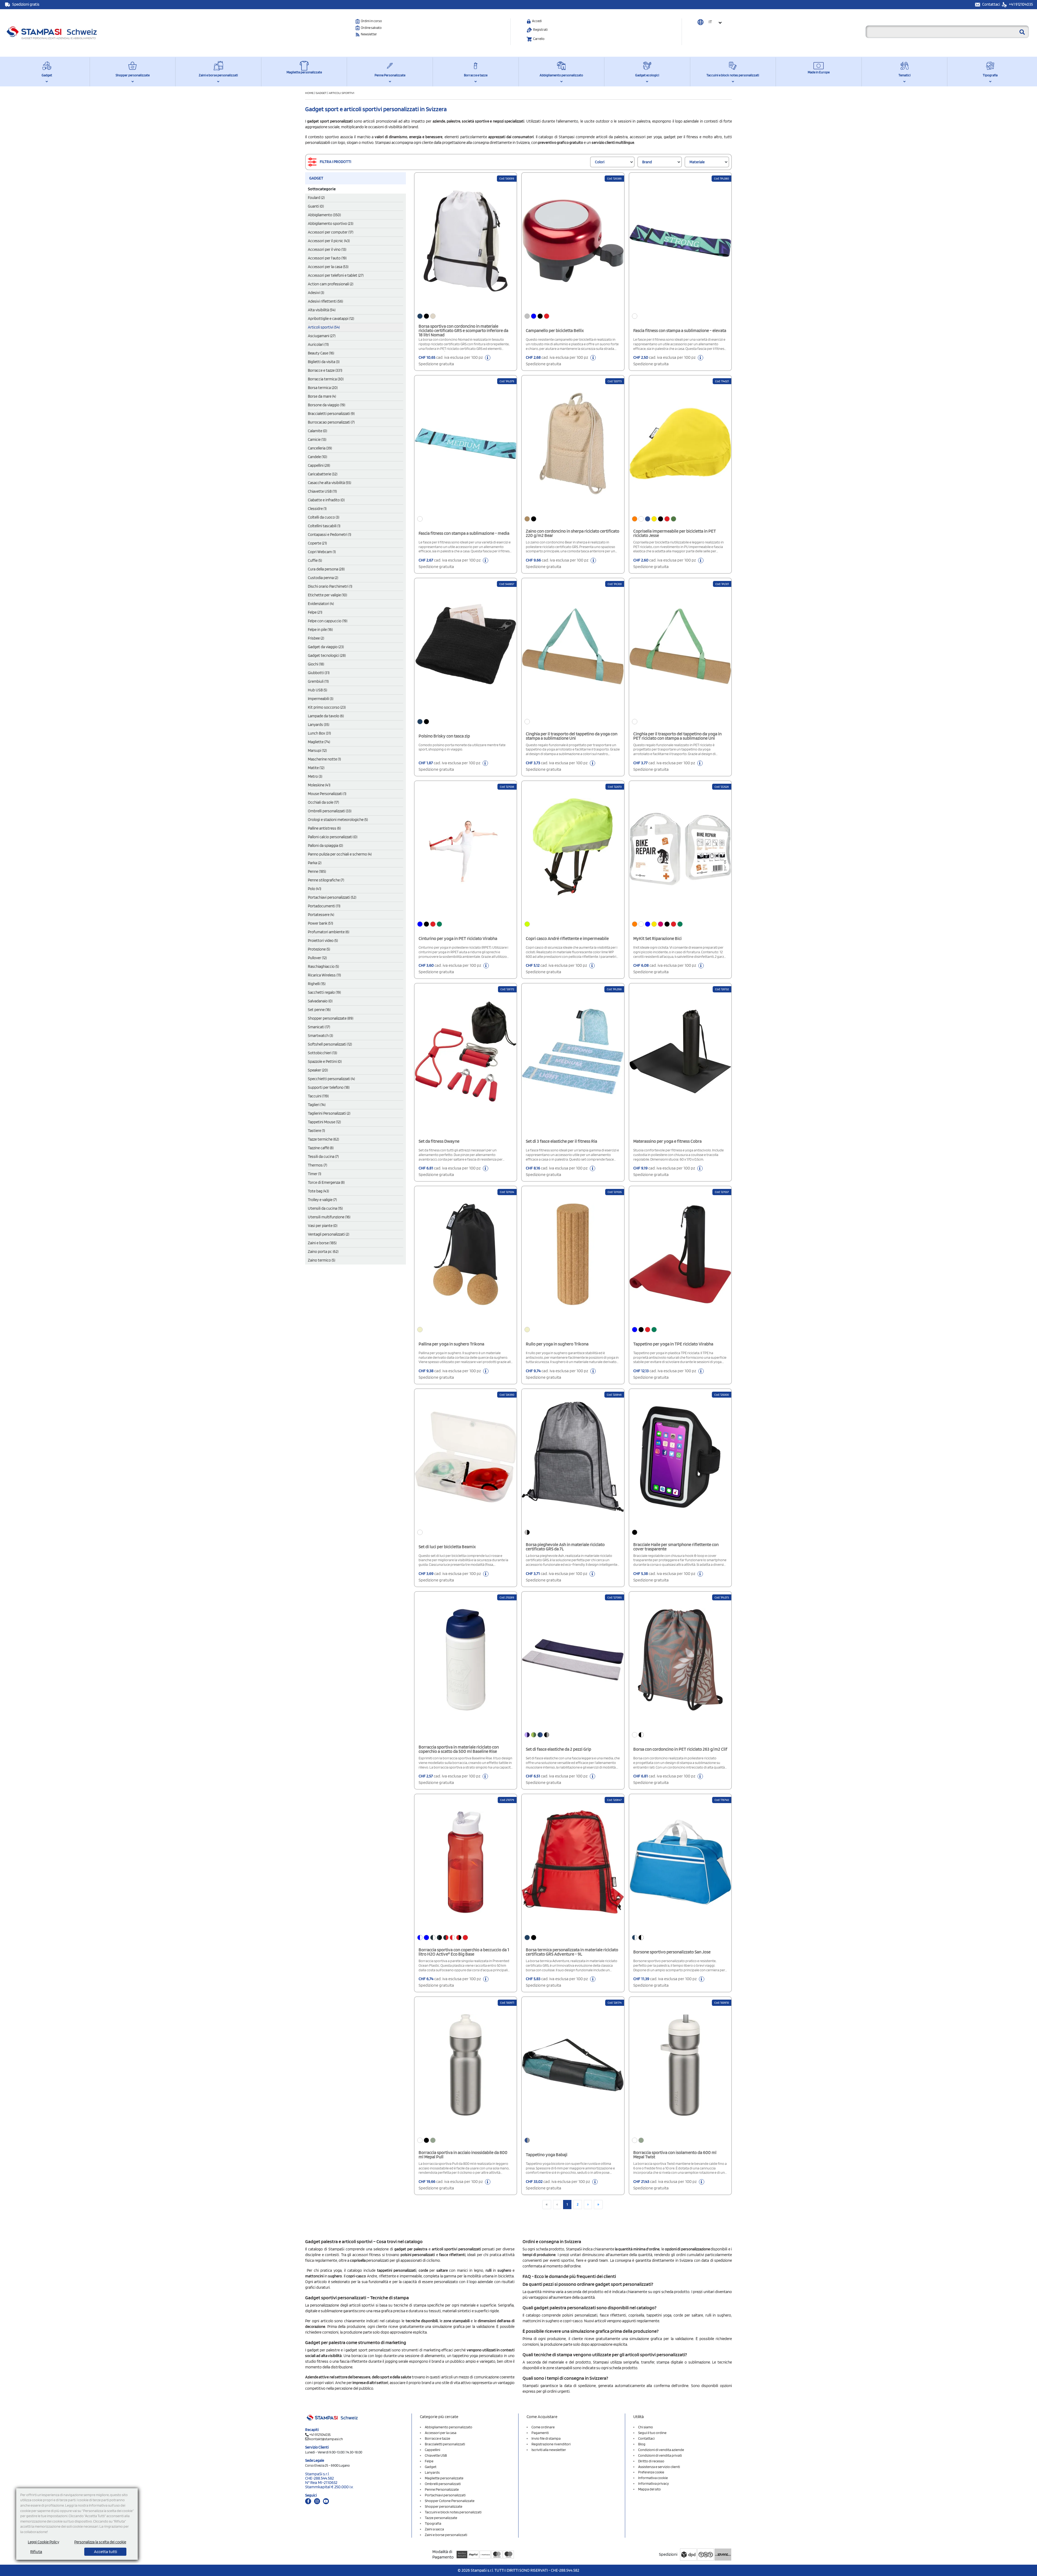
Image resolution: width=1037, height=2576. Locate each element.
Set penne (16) (319, 1010)
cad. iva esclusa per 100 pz (451, 361)
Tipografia (990, 75)
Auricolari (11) (318, 344)
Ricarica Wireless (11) (324, 975)
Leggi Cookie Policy (43, 2542)
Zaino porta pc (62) (323, 1252)
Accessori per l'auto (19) (327, 258)
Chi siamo (646, 2427)
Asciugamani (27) (322, 336)
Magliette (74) (319, 742)
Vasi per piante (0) (323, 1226)
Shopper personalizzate (133, 75)
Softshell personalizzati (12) (330, 1044)
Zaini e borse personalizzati (218, 75)
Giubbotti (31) (319, 673)
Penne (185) (317, 871)
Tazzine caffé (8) (321, 1148)
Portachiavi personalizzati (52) (332, 897)
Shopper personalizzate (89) (331, 1018)
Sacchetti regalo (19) (324, 992)
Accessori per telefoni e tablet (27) (336, 275)
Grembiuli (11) (318, 681)
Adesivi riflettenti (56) (325, 301)
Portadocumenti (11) (324, 906)
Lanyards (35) (319, 725)
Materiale (697, 162)
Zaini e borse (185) (322, 1243)
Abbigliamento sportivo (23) (331, 224)
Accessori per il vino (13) (327, 249)
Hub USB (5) (317, 690)
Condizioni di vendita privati (660, 2455)
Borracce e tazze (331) (325, 370)
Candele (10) (317, 457)
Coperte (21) (317, 543)
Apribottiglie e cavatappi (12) (331, 319)
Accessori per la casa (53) (328, 267)
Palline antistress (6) (324, 828)
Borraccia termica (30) (326, 379)
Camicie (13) (317, 440)
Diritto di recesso (651, 2461)
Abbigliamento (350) (324, 215)
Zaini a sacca (434, 2529)
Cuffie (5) (315, 560)
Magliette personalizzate (304, 72)
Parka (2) (315, 863)
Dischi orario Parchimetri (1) (330, 586)
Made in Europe (819, 72)
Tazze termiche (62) (323, 1139)
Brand (647, 162)
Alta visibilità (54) (322, 310)
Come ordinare (543, 2427)
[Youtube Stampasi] (326, 2501)
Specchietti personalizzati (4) (331, 1079)
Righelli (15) (317, 984)
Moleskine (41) (319, 785)
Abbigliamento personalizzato (561, 75)
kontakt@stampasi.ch (326, 2439)
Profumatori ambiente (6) (329, 932)
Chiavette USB (436, 2455)
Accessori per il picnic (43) (329, 241)
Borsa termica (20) (323, 388)
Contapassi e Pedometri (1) (329, 535)
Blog (642, 2444)
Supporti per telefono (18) (329, 1087)
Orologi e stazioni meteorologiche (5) (338, 820)
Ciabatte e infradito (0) (326, 500)
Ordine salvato (371, 28)
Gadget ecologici (647, 75)
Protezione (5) (319, 949)
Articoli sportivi (341, 93)
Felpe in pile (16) (320, 630)
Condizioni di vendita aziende (661, 2450)
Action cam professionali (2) (331, 284)
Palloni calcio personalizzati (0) (333, 837)
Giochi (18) (316, 664)
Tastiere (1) (316, 1131)
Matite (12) (316, 768)
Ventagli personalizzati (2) (329, 1234)
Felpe (429, 2461)
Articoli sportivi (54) (324, 327)
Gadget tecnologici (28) (327, 655)
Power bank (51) (320, 923)
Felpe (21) (315, 612)
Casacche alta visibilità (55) (329, 483)
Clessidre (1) (317, 509)
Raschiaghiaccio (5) (323, 966)
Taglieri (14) (317, 1105)
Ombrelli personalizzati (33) (330, 811)
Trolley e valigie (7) (322, 1200)
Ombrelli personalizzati (443, 2484)
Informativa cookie (653, 2478)
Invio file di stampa (546, 2438)
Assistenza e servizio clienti (659, 2467)
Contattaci (991, 4)
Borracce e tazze (476, 75)
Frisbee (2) (316, 638)
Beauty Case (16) (321, 353)
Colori (600, 162)
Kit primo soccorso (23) (327, 707)
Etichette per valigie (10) (327, 595)
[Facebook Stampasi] (308, 2501)
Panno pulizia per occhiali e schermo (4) (340, 854)
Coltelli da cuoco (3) (324, 517)
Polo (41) (314, 889)
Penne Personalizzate (390, 75)
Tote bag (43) (318, 1191)
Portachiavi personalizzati (445, 2495)
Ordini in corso (371, 21)
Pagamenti (540, 2433)
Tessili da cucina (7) (323, 1157)
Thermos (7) (317, 1165)
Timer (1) (314, 1174)
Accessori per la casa (441, 2433)
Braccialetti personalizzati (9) (331, 414)
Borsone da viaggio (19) (326, 405)
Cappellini (432, 2450)
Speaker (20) (318, 1070)
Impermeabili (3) (321, 699)
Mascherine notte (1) (324, 759)
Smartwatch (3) (320, 1036)
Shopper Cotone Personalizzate (450, 2501)
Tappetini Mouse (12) (324, 1122)
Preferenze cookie (651, 2472)
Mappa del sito (649, 2489)
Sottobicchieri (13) (322, 1053)
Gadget (47, 75)
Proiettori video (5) (323, 941)
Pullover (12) (317, 958)
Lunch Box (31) (319, 733)
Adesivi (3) (316, 293)
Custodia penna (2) (323, 578)
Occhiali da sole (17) (323, 802)
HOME (310, 93)
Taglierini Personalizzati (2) (329, 1113)
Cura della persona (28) (326, 569)
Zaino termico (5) (321, 1260)
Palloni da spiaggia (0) (325, 846)
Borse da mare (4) (322, 396)
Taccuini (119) (318, 1096)
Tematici (905, 75)
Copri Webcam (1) (322, 552)
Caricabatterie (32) (323, 474)
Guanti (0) (316, 206)
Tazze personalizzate (441, 2518)
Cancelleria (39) (320, 448)
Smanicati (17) (319, 1027)
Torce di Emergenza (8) (326, 1182)
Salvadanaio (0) (320, 1001)
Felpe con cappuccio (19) (328, 621)
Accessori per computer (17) (331, 232)
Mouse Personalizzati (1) (327, 794)
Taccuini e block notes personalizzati (733, 75)
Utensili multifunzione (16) (329, 1217)
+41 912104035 (1021, 4)
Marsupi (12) (317, 751)
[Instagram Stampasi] (317, 2501)
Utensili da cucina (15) (325, 1208)
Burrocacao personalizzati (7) (331, 422)
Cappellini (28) (319, 465)
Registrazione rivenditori (551, 2444)
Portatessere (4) (321, 915)
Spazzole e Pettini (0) (325, 1061)
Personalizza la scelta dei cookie (100, 2542)
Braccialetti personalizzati (445, 2444)
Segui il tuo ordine (652, 2433)
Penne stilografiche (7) (326, 880)
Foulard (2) (316, 198)
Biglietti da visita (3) (324, 362)
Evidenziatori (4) (321, 604)
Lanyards (432, 2472)
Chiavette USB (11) (322, 491)
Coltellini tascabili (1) (324, 526)
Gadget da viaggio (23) (326, 647)
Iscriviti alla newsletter (549, 2450)
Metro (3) (315, 776)
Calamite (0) (317, 431)
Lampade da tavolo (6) (326, 716)
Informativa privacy (654, 2483)
